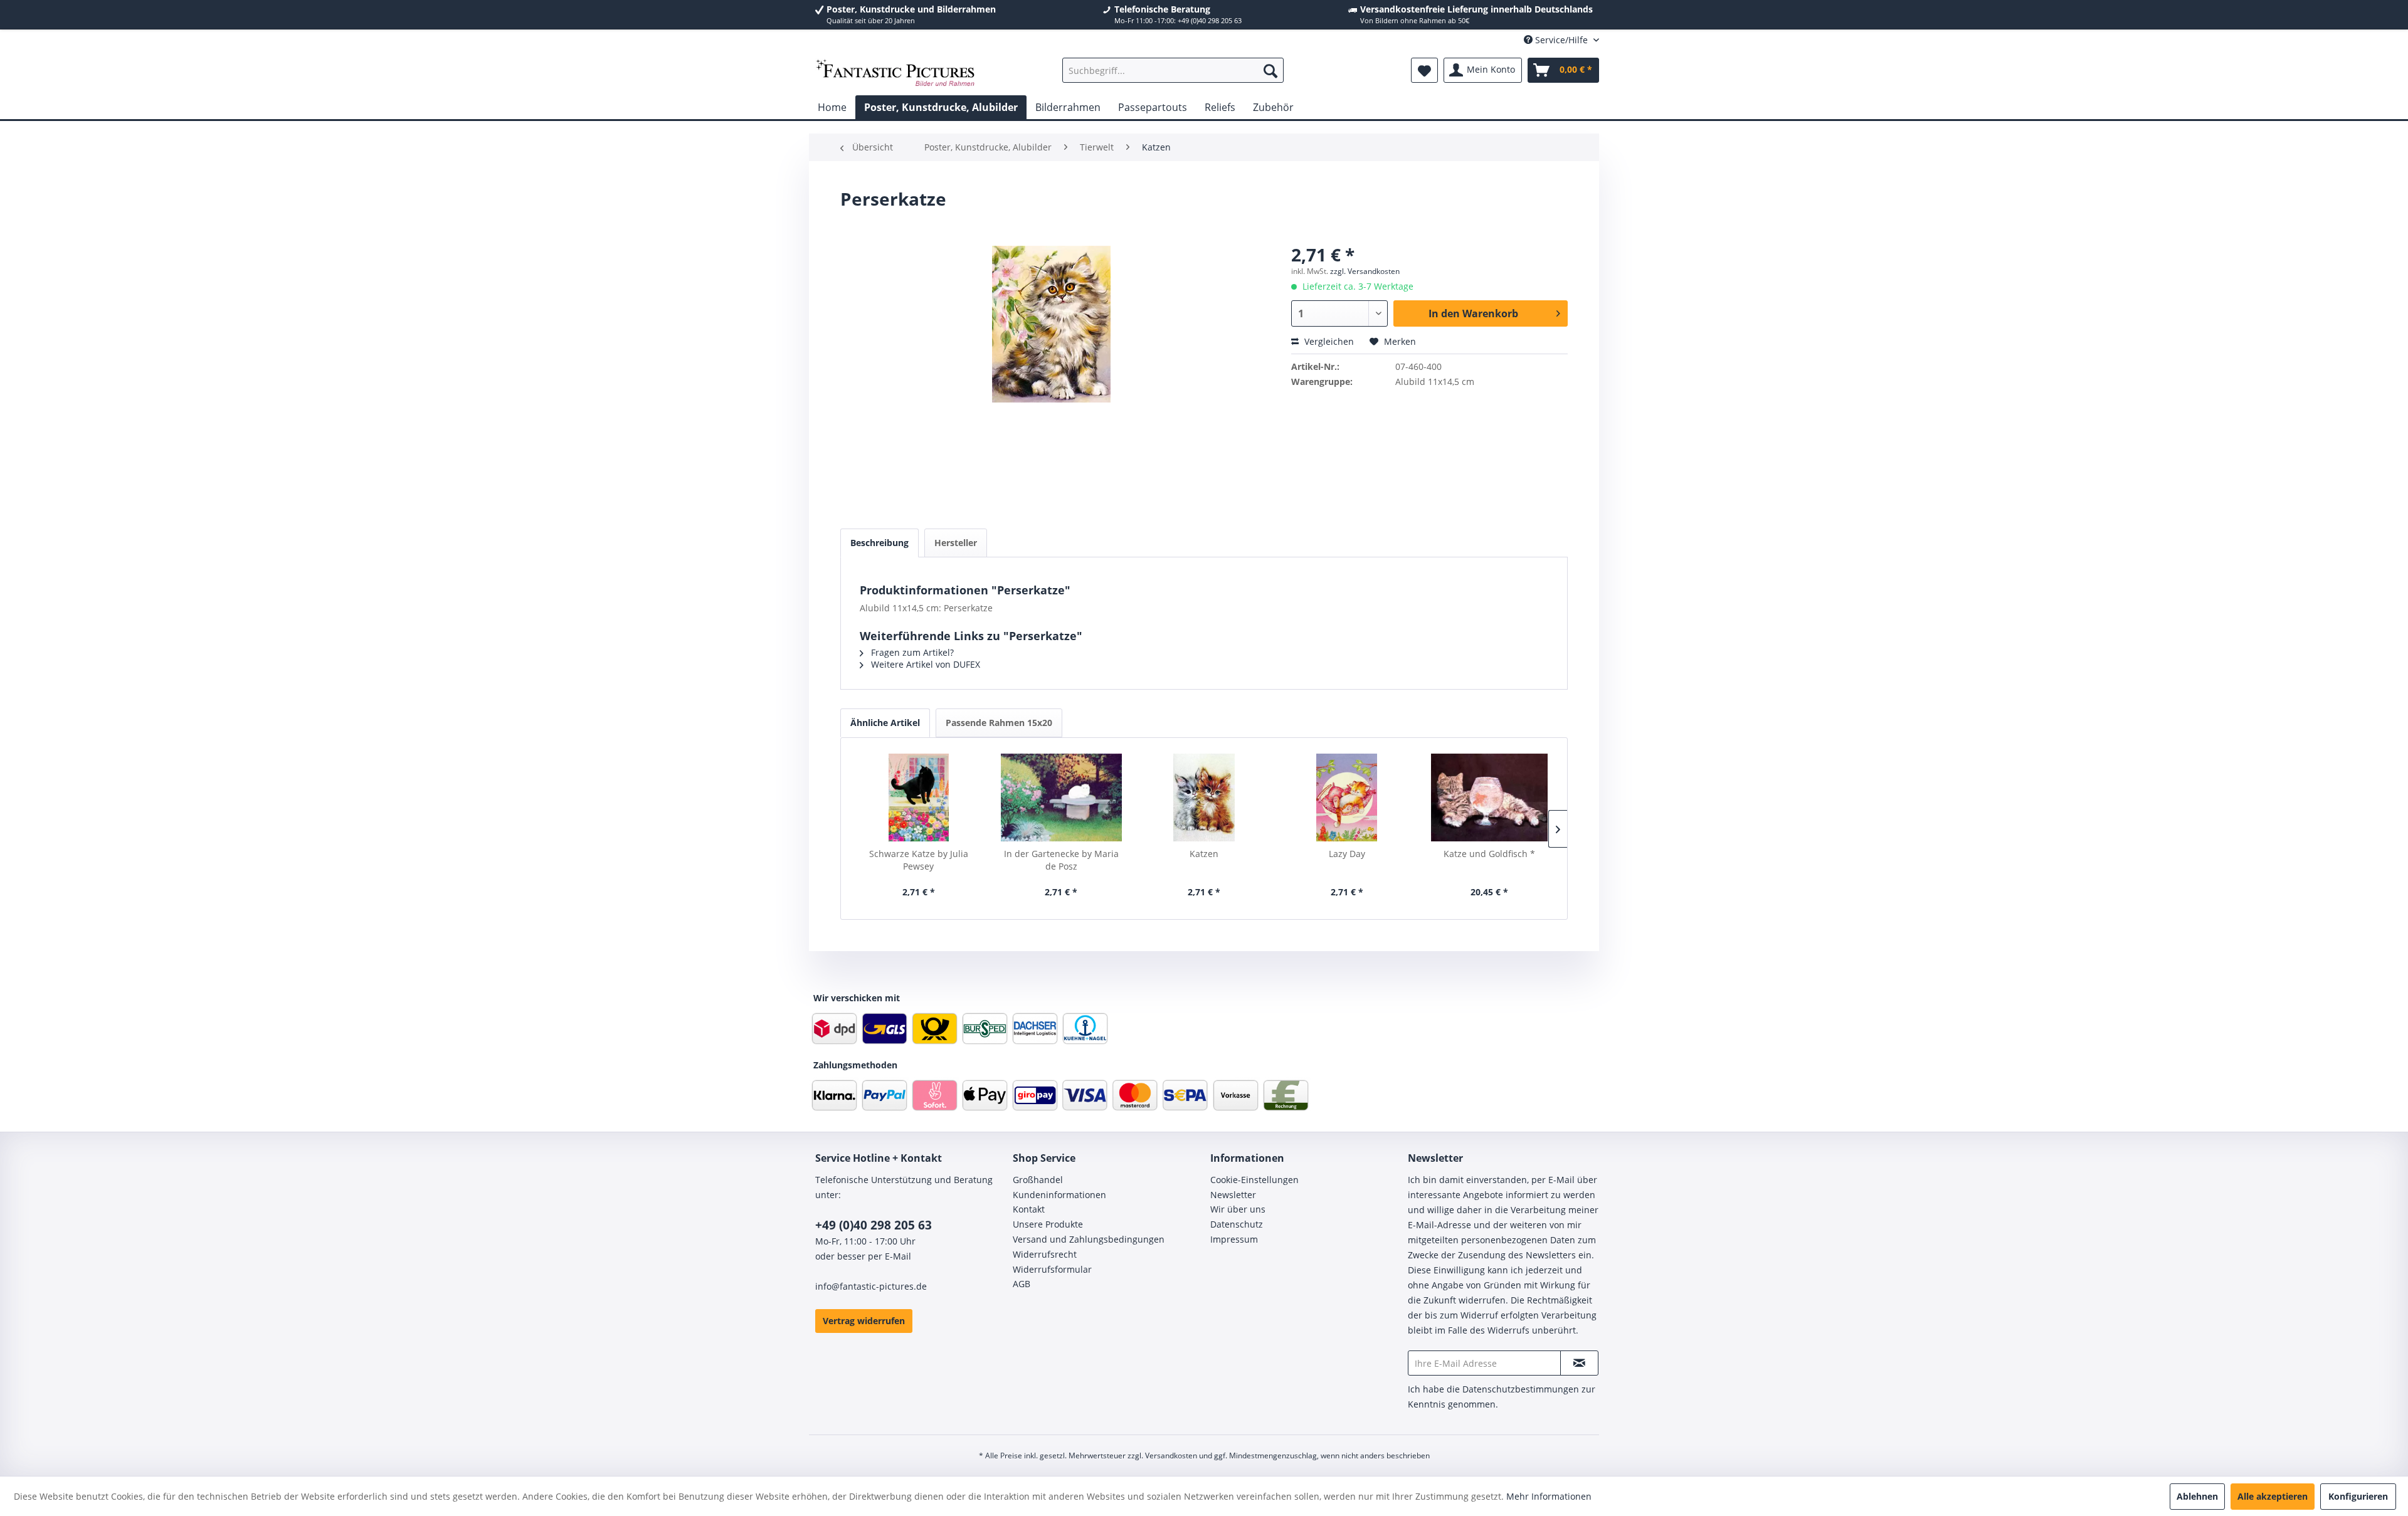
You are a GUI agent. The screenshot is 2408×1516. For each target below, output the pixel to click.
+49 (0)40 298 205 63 (874, 1225)
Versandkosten (1171, 1455)
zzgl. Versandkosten (1365, 271)
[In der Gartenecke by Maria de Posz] (1062, 797)
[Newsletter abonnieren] (1579, 1363)
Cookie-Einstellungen (1254, 1180)
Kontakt (1029, 1209)
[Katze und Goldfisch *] (1489, 797)
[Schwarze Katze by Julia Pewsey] (919, 797)
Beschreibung (879, 543)
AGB (1022, 1284)
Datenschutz (1237, 1224)
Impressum (1234, 1239)
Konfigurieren (2358, 1496)
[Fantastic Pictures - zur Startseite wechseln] (895, 73)
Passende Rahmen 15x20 (999, 723)
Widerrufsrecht (1045, 1254)
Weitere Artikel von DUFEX (924, 664)
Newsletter (1233, 1195)
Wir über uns (1238, 1209)
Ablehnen (2197, 1496)
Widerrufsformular (1052, 1269)
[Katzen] (1204, 797)
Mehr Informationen (1549, 1496)
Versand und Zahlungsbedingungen (1089, 1239)
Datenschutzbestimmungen (1521, 1389)
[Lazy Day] (1347, 797)
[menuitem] (1173, 70)
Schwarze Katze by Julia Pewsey (919, 860)
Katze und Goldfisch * (1489, 854)
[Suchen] (1270, 70)
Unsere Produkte (1048, 1224)
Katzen (1204, 854)
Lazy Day (1347, 854)
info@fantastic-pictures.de (871, 1286)
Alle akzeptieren (2273, 1496)
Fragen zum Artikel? (911, 652)
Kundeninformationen (1059, 1195)
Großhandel (1038, 1180)
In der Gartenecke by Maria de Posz (1061, 860)
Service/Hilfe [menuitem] (1561, 40)
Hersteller (956, 543)
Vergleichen (1328, 341)
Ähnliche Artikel (885, 723)
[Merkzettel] (1424, 70)
